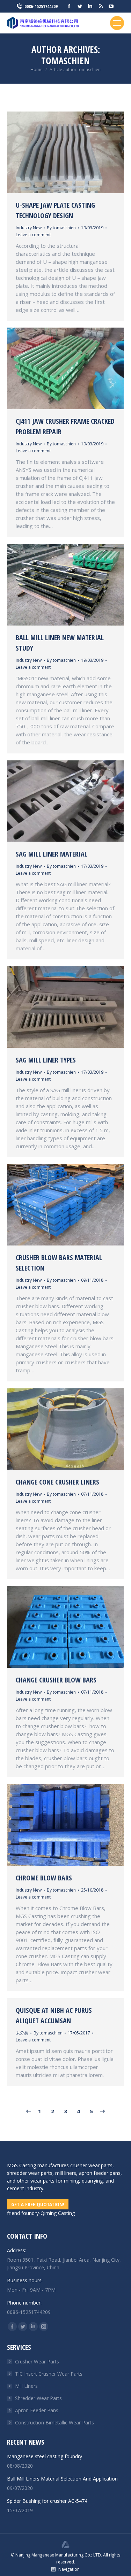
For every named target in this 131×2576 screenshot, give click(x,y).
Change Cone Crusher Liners (57, 1482)
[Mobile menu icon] (117, 23)
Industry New (29, 228)
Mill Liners (26, 2386)
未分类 (22, 2033)
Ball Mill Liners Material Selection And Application (62, 2479)
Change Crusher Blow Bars (56, 1680)
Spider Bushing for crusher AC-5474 (47, 2501)
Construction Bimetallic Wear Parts (54, 2422)
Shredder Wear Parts (38, 2398)
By (61, 228)
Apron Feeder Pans (37, 2410)
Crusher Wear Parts (37, 2362)
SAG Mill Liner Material (52, 854)
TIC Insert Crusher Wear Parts (49, 2374)
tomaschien (65, 61)
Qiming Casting (58, 2213)
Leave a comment (33, 235)
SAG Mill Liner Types (46, 1060)
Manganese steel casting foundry (45, 2456)
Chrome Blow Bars (44, 1878)
